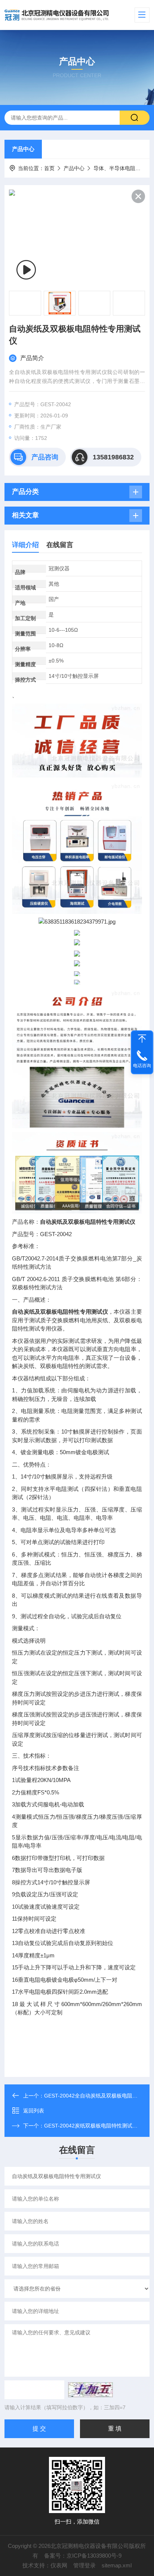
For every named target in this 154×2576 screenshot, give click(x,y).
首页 (49, 168)
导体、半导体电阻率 (117, 168)
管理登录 (84, 2565)
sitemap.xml (117, 2565)
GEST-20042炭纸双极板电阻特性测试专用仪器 (99, 2126)
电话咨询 (142, 1066)
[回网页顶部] (142, 1039)
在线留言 (60, 545)
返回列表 (34, 2111)
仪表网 (59, 2565)
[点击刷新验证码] (90, 2390)
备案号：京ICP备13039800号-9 (83, 2556)
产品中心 (23, 149)
